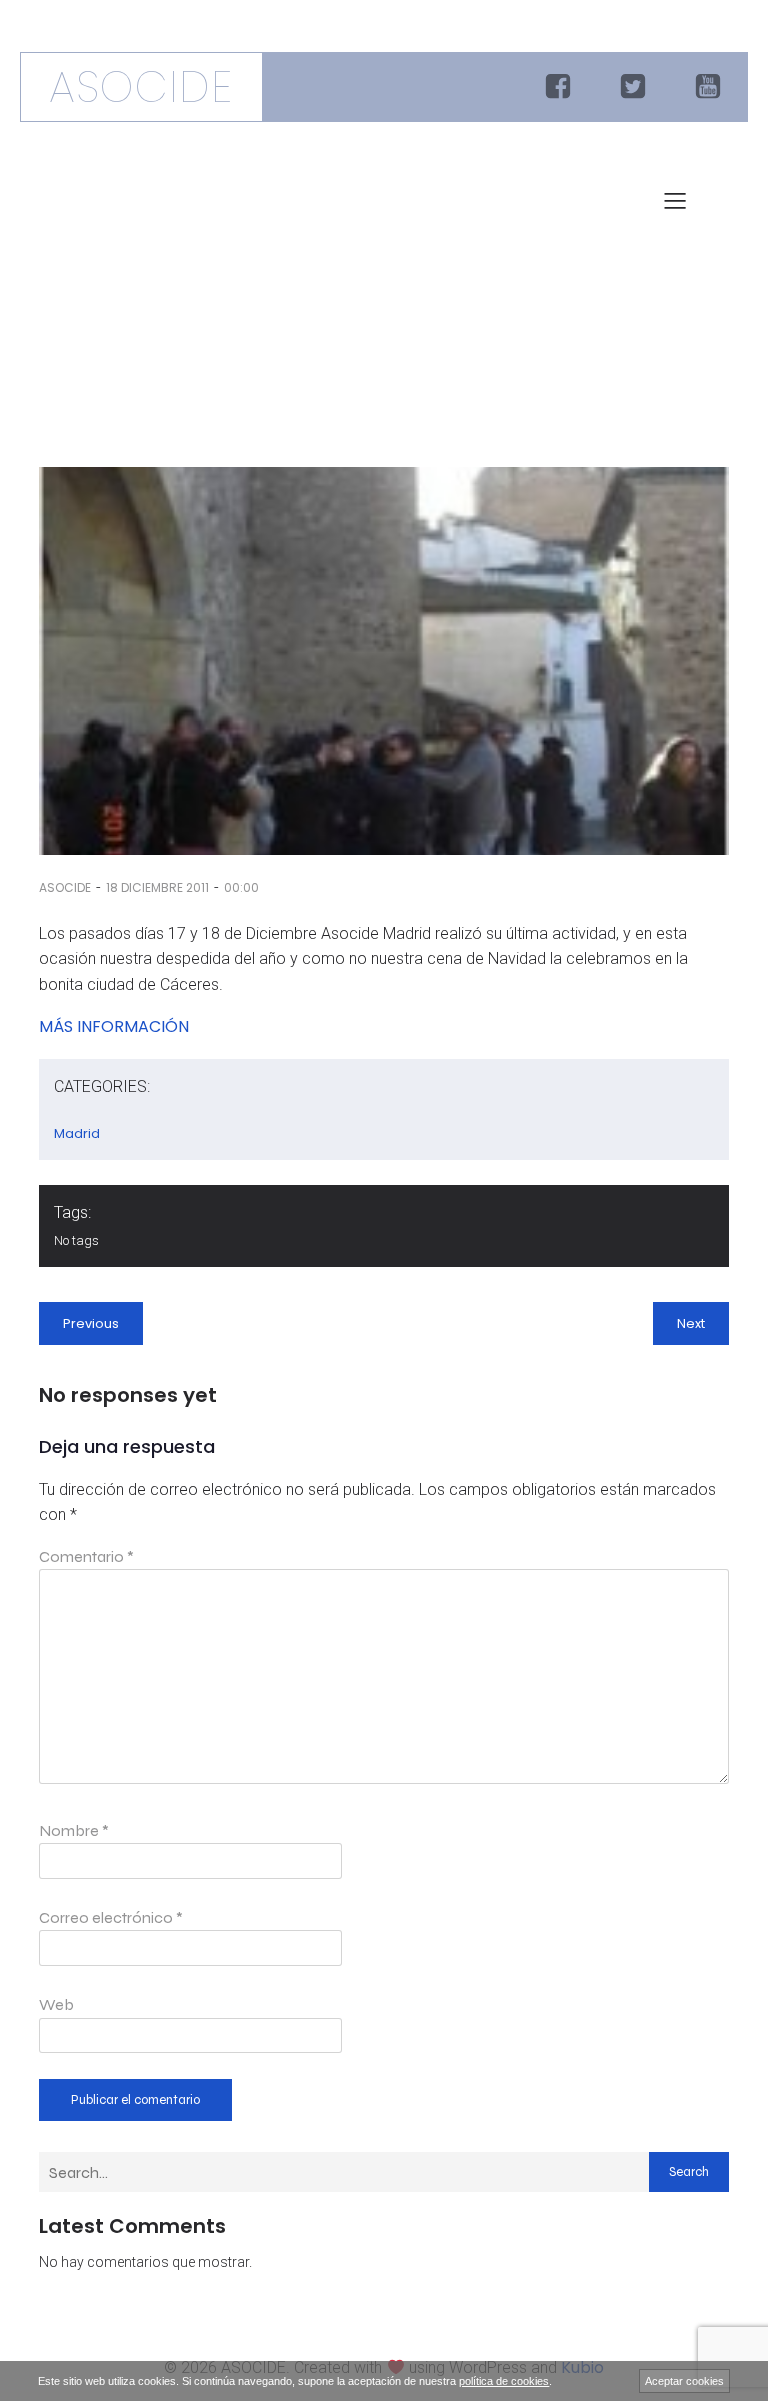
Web (56, 2004)
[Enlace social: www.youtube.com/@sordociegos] (710, 87)
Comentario (86, 1556)
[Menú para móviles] (675, 200)
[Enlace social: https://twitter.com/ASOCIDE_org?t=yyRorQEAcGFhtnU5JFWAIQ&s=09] (635, 87)
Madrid (77, 1133)
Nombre (74, 1830)
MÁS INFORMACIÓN (114, 1026)
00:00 (241, 887)
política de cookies (504, 2381)
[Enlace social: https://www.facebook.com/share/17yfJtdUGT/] (560, 87)
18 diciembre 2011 (157, 887)
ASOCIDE (65, 887)
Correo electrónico (111, 1917)
